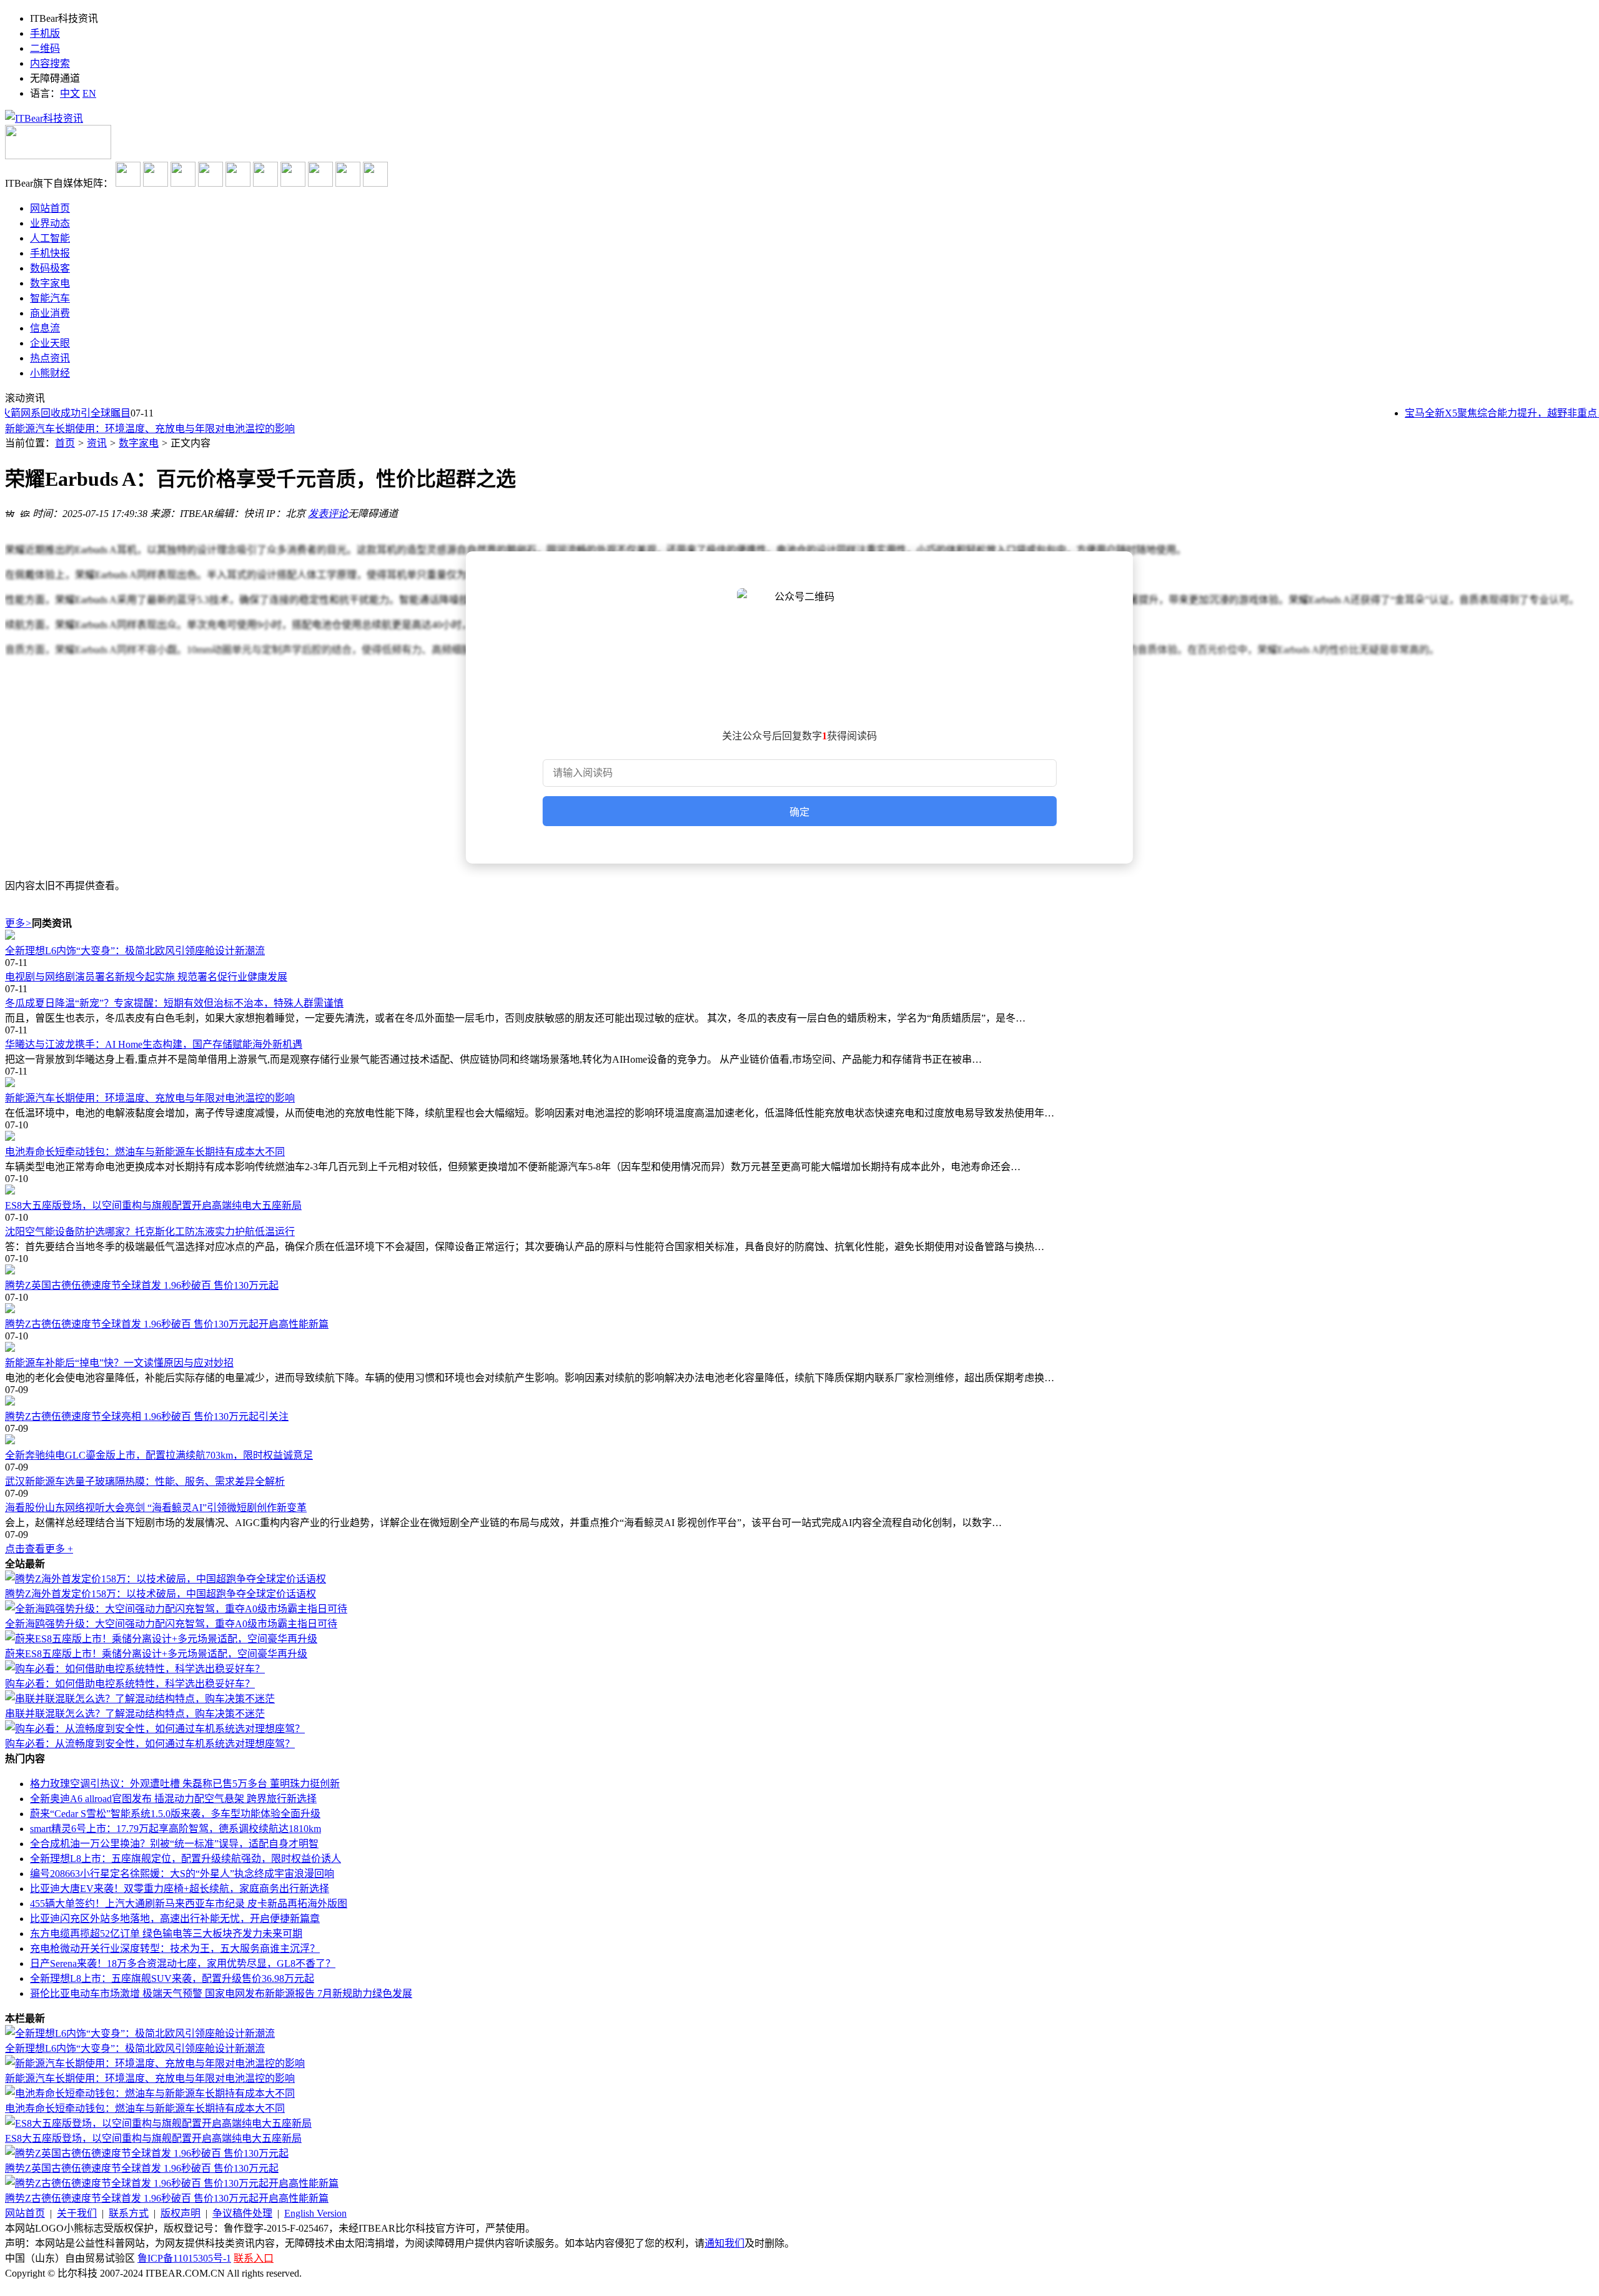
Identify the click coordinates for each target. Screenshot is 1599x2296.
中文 (70, 93)
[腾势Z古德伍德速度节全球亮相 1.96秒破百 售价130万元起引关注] (799, 1402)
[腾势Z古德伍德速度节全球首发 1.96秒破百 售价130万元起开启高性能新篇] (799, 1309)
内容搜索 (50, 63)
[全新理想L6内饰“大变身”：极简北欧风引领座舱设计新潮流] (799, 936)
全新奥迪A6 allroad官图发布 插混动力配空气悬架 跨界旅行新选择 (173, 1799)
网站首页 (25, 2213)
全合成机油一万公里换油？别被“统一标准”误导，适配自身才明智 (174, 1844)
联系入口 (254, 2258)
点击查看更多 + (39, 1549)
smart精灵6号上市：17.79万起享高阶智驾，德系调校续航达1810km (176, 1829)
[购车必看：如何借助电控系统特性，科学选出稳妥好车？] (135, 1669)
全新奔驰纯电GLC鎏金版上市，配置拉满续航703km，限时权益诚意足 (159, 1455)
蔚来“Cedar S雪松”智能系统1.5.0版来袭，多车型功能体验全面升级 (175, 1814)
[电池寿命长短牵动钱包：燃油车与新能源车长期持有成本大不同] (799, 1137)
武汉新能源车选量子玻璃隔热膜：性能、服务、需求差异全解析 (145, 1481)
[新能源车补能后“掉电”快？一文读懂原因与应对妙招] (799, 1348)
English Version (315, 2213)
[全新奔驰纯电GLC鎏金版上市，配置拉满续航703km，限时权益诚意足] (799, 1441)
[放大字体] (10, 512)
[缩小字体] (25, 512)
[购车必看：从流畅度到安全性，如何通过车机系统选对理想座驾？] (155, 1729)
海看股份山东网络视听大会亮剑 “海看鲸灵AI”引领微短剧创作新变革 (156, 1508)
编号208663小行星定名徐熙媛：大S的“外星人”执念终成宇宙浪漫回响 (182, 1874)
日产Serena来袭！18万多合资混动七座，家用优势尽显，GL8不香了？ (183, 1963)
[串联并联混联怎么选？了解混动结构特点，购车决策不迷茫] (140, 1699)
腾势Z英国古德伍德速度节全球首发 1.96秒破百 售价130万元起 (142, 1285)
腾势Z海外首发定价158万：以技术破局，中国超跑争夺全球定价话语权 (161, 1594)
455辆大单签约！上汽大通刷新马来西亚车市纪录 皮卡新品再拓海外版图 (189, 1904)
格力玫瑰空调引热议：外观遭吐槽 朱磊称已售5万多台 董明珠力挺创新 (185, 1784)
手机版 (45, 33)
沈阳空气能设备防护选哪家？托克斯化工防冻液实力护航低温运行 (150, 1232)
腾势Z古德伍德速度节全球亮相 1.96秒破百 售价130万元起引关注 (147, 1417)
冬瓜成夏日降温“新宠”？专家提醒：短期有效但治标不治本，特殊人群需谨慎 (174, 1003)
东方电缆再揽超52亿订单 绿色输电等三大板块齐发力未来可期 (166, 1934)
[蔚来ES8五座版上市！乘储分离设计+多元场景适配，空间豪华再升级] (161, 1639)
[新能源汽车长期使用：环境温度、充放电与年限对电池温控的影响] (799, 1083)
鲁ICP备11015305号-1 (184, 2258)
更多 (18, 923)
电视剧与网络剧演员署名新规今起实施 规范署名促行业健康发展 (146, 977)
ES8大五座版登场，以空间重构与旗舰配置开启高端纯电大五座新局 (153, 1205)
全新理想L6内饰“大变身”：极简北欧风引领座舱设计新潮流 (135, 951)
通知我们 (725, 2243)
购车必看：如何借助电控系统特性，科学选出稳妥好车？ (130, 1684)
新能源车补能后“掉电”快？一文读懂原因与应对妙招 (119, 1363)
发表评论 (328, 514)
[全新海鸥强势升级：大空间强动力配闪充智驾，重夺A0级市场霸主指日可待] (176, 1609)
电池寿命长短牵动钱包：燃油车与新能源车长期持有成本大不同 (145, 1152)
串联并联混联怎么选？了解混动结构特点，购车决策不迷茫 (135, 1714)
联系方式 (129, 2213)
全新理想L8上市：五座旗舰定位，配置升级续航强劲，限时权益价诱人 (186, 1859)
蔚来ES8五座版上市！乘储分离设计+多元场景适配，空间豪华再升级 (156, 1654)
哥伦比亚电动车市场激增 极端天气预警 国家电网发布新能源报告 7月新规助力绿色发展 (221, 1993)
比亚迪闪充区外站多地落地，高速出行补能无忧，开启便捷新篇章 (175, 1919)
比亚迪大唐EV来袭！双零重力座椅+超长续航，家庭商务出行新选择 (180, 1889)
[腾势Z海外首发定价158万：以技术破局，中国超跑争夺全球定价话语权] (166, 1579)
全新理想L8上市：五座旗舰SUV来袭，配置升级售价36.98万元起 (172, 1978)
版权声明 (181, 2213)
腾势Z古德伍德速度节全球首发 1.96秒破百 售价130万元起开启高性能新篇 (167, 1324)
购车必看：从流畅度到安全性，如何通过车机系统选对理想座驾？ (150, 1744)
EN (89, 93)
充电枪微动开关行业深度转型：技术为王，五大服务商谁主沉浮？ (175, 1949)
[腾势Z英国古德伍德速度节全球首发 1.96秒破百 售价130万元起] (799, 1271)
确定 (799, 812)
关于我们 (77, 2213)
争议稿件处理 (242, 2213)
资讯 (97, 443)
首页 (65, 443)
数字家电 (139, 443)
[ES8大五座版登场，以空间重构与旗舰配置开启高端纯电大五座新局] (799, 1191)
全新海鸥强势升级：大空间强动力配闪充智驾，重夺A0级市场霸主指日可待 (171, 1624)
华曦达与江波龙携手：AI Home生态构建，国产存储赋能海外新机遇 (154, 1044)
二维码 (45, 48)
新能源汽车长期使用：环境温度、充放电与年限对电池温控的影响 (150, 428)
